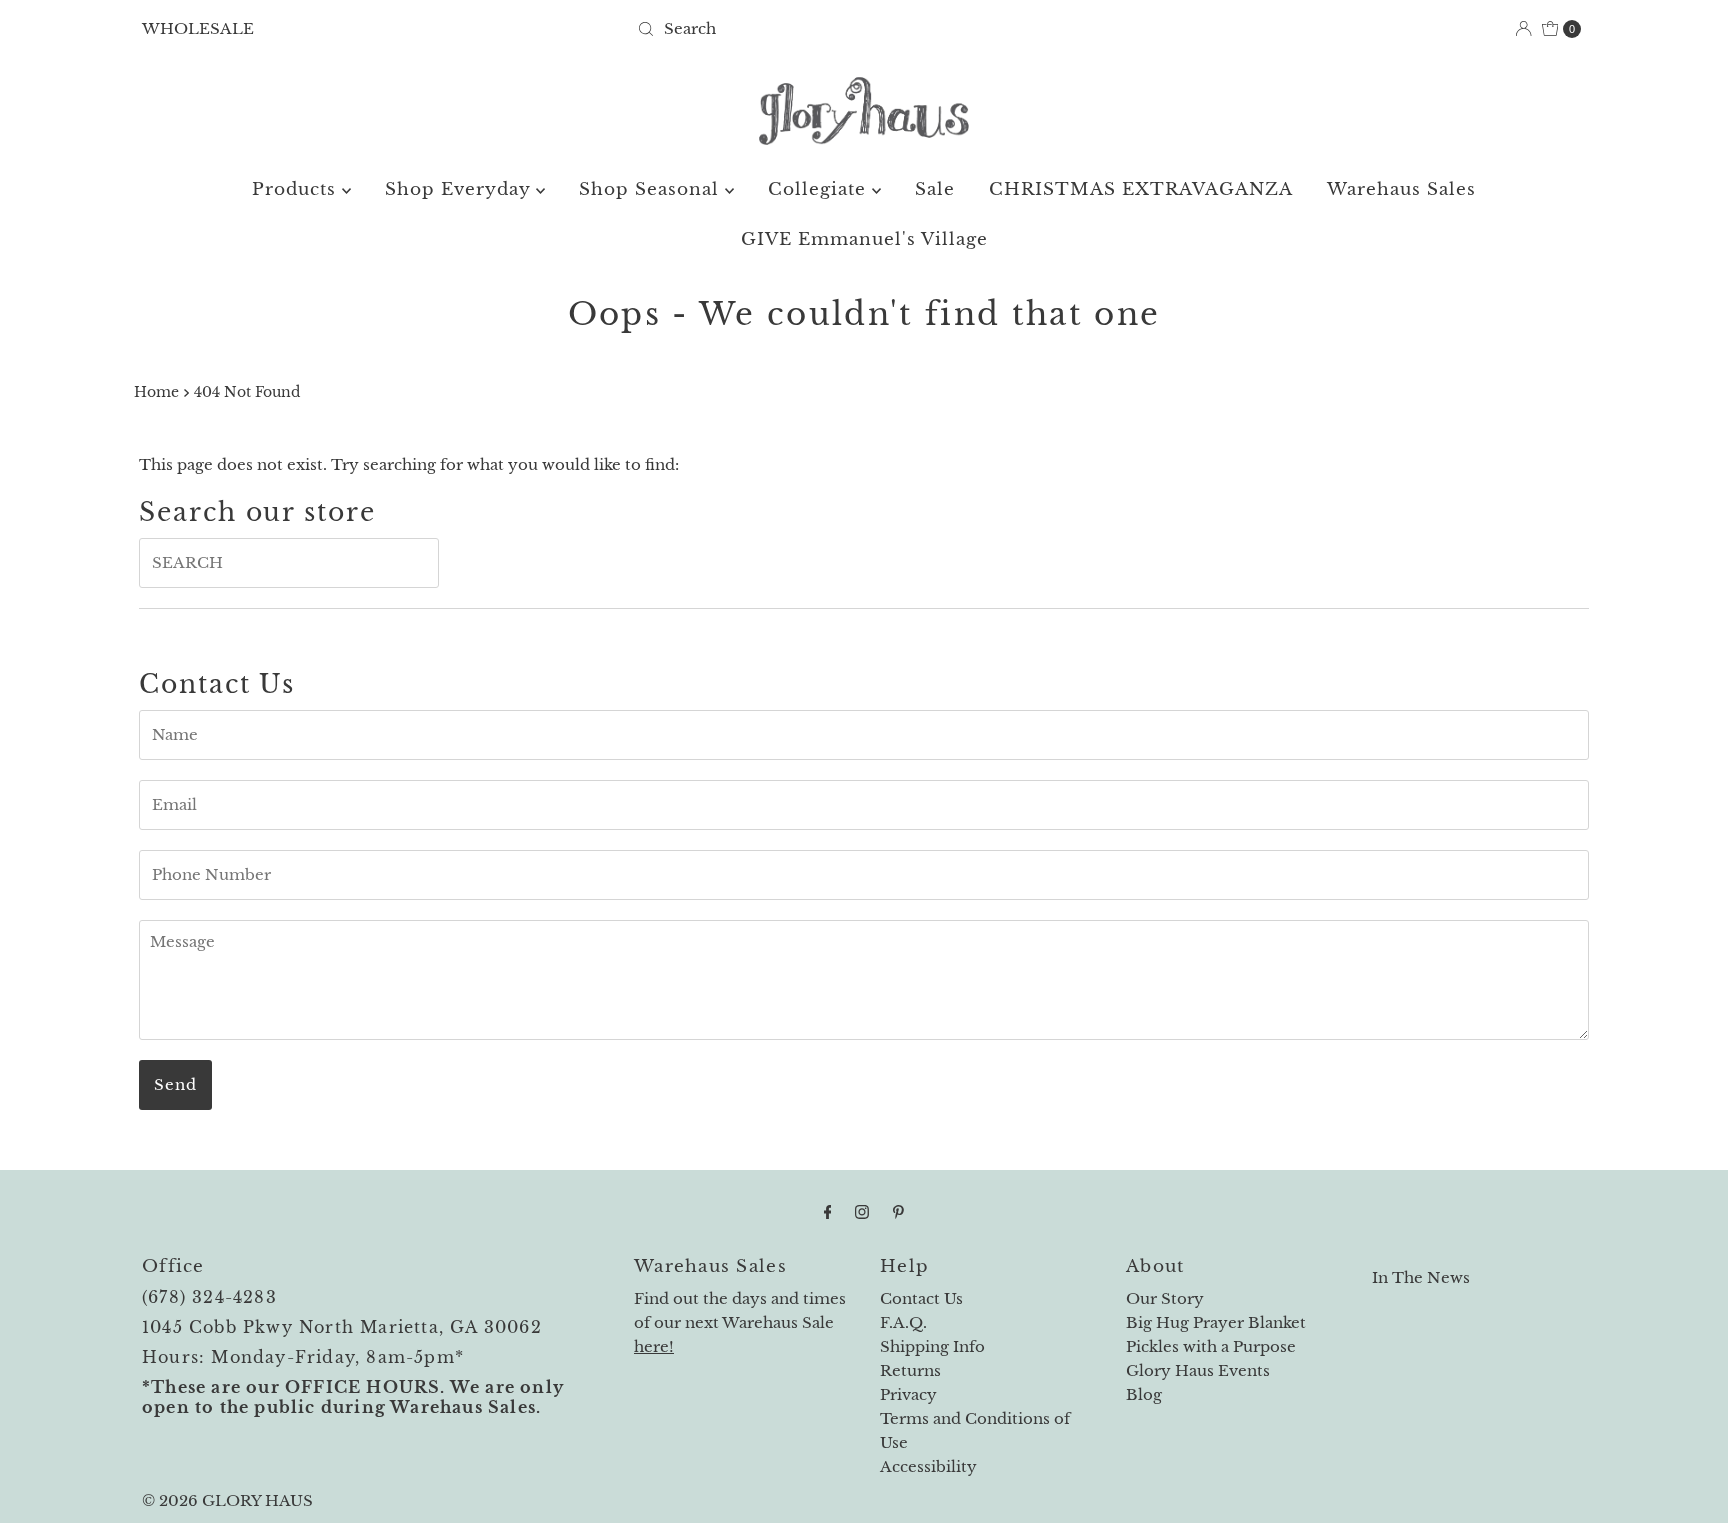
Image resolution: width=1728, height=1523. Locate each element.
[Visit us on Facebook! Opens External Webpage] (828, 1212)
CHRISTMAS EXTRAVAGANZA (1141, 189)
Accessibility (928, 1466)
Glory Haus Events (1198, 1370)
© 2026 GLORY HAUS (227, 1500)
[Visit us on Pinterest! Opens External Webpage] (898, 1212)
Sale (935, 189)
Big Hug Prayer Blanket (1216, 1322)
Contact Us (921, 1298)
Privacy (908, 1394)
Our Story (1165, 1298)
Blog (1144, 1394)
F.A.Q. (903, 1322)
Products (297, 189)
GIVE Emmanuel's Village (864, 239)
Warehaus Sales (1401, 189)
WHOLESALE (198, 28)
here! (654, 1346)
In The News (1421, 1277)
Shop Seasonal (652, 189)
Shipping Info (932, 1346)
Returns (910, 1370)
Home (156, 392)
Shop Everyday (460, 189)
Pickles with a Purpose (1211, 1346)
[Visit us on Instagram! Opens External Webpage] (862, 1212)
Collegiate (820, 189)
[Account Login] (1523, 28)
